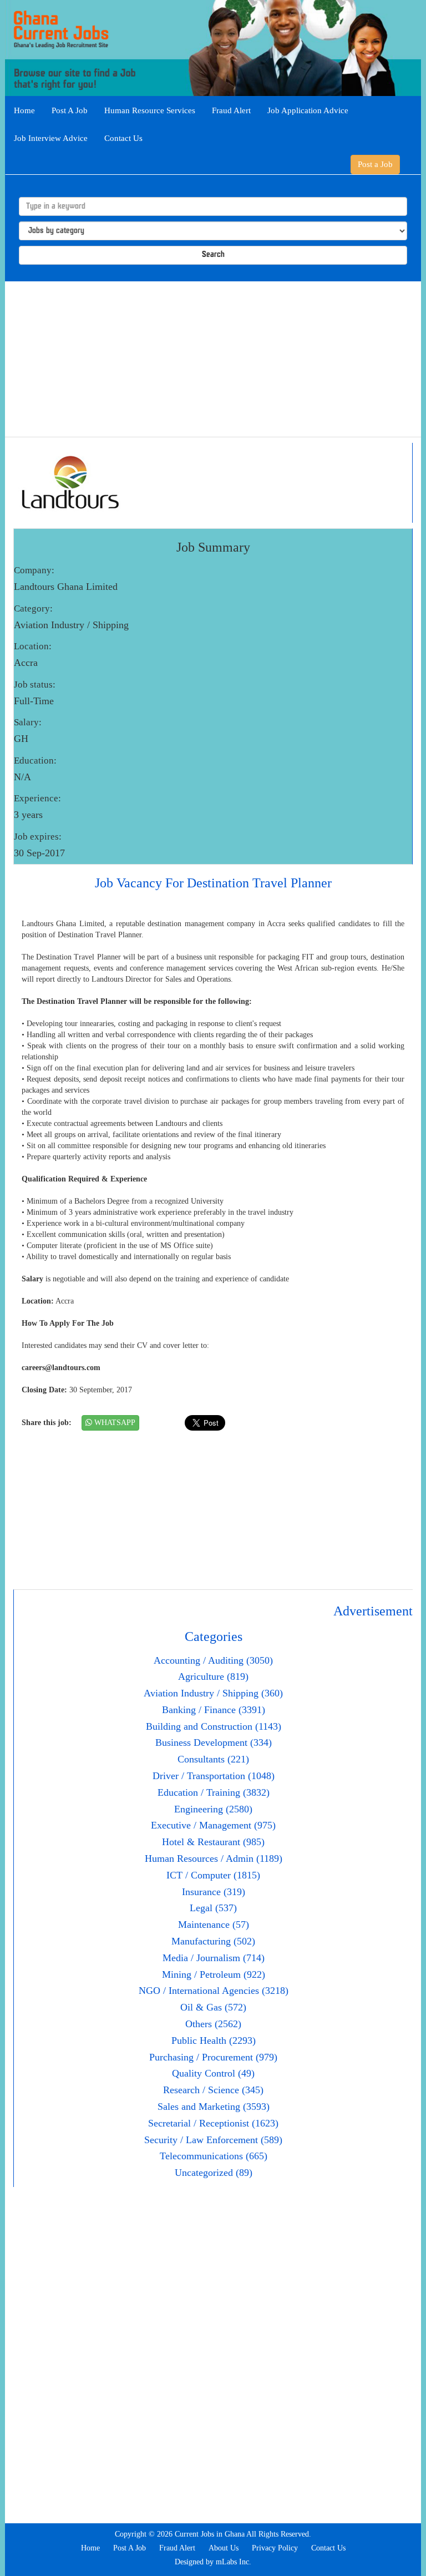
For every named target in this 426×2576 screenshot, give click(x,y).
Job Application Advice (308, 110)
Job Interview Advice (51, 138)
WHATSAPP (114, 1423)
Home (24, 110)
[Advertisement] (213, 359)
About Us (224, 2548)
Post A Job (70, 110)
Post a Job (375, 164)
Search (213, 255)
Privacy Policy (275, 2548)
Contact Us (123, 138)
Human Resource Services (150, 110)
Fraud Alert (231, 110)
